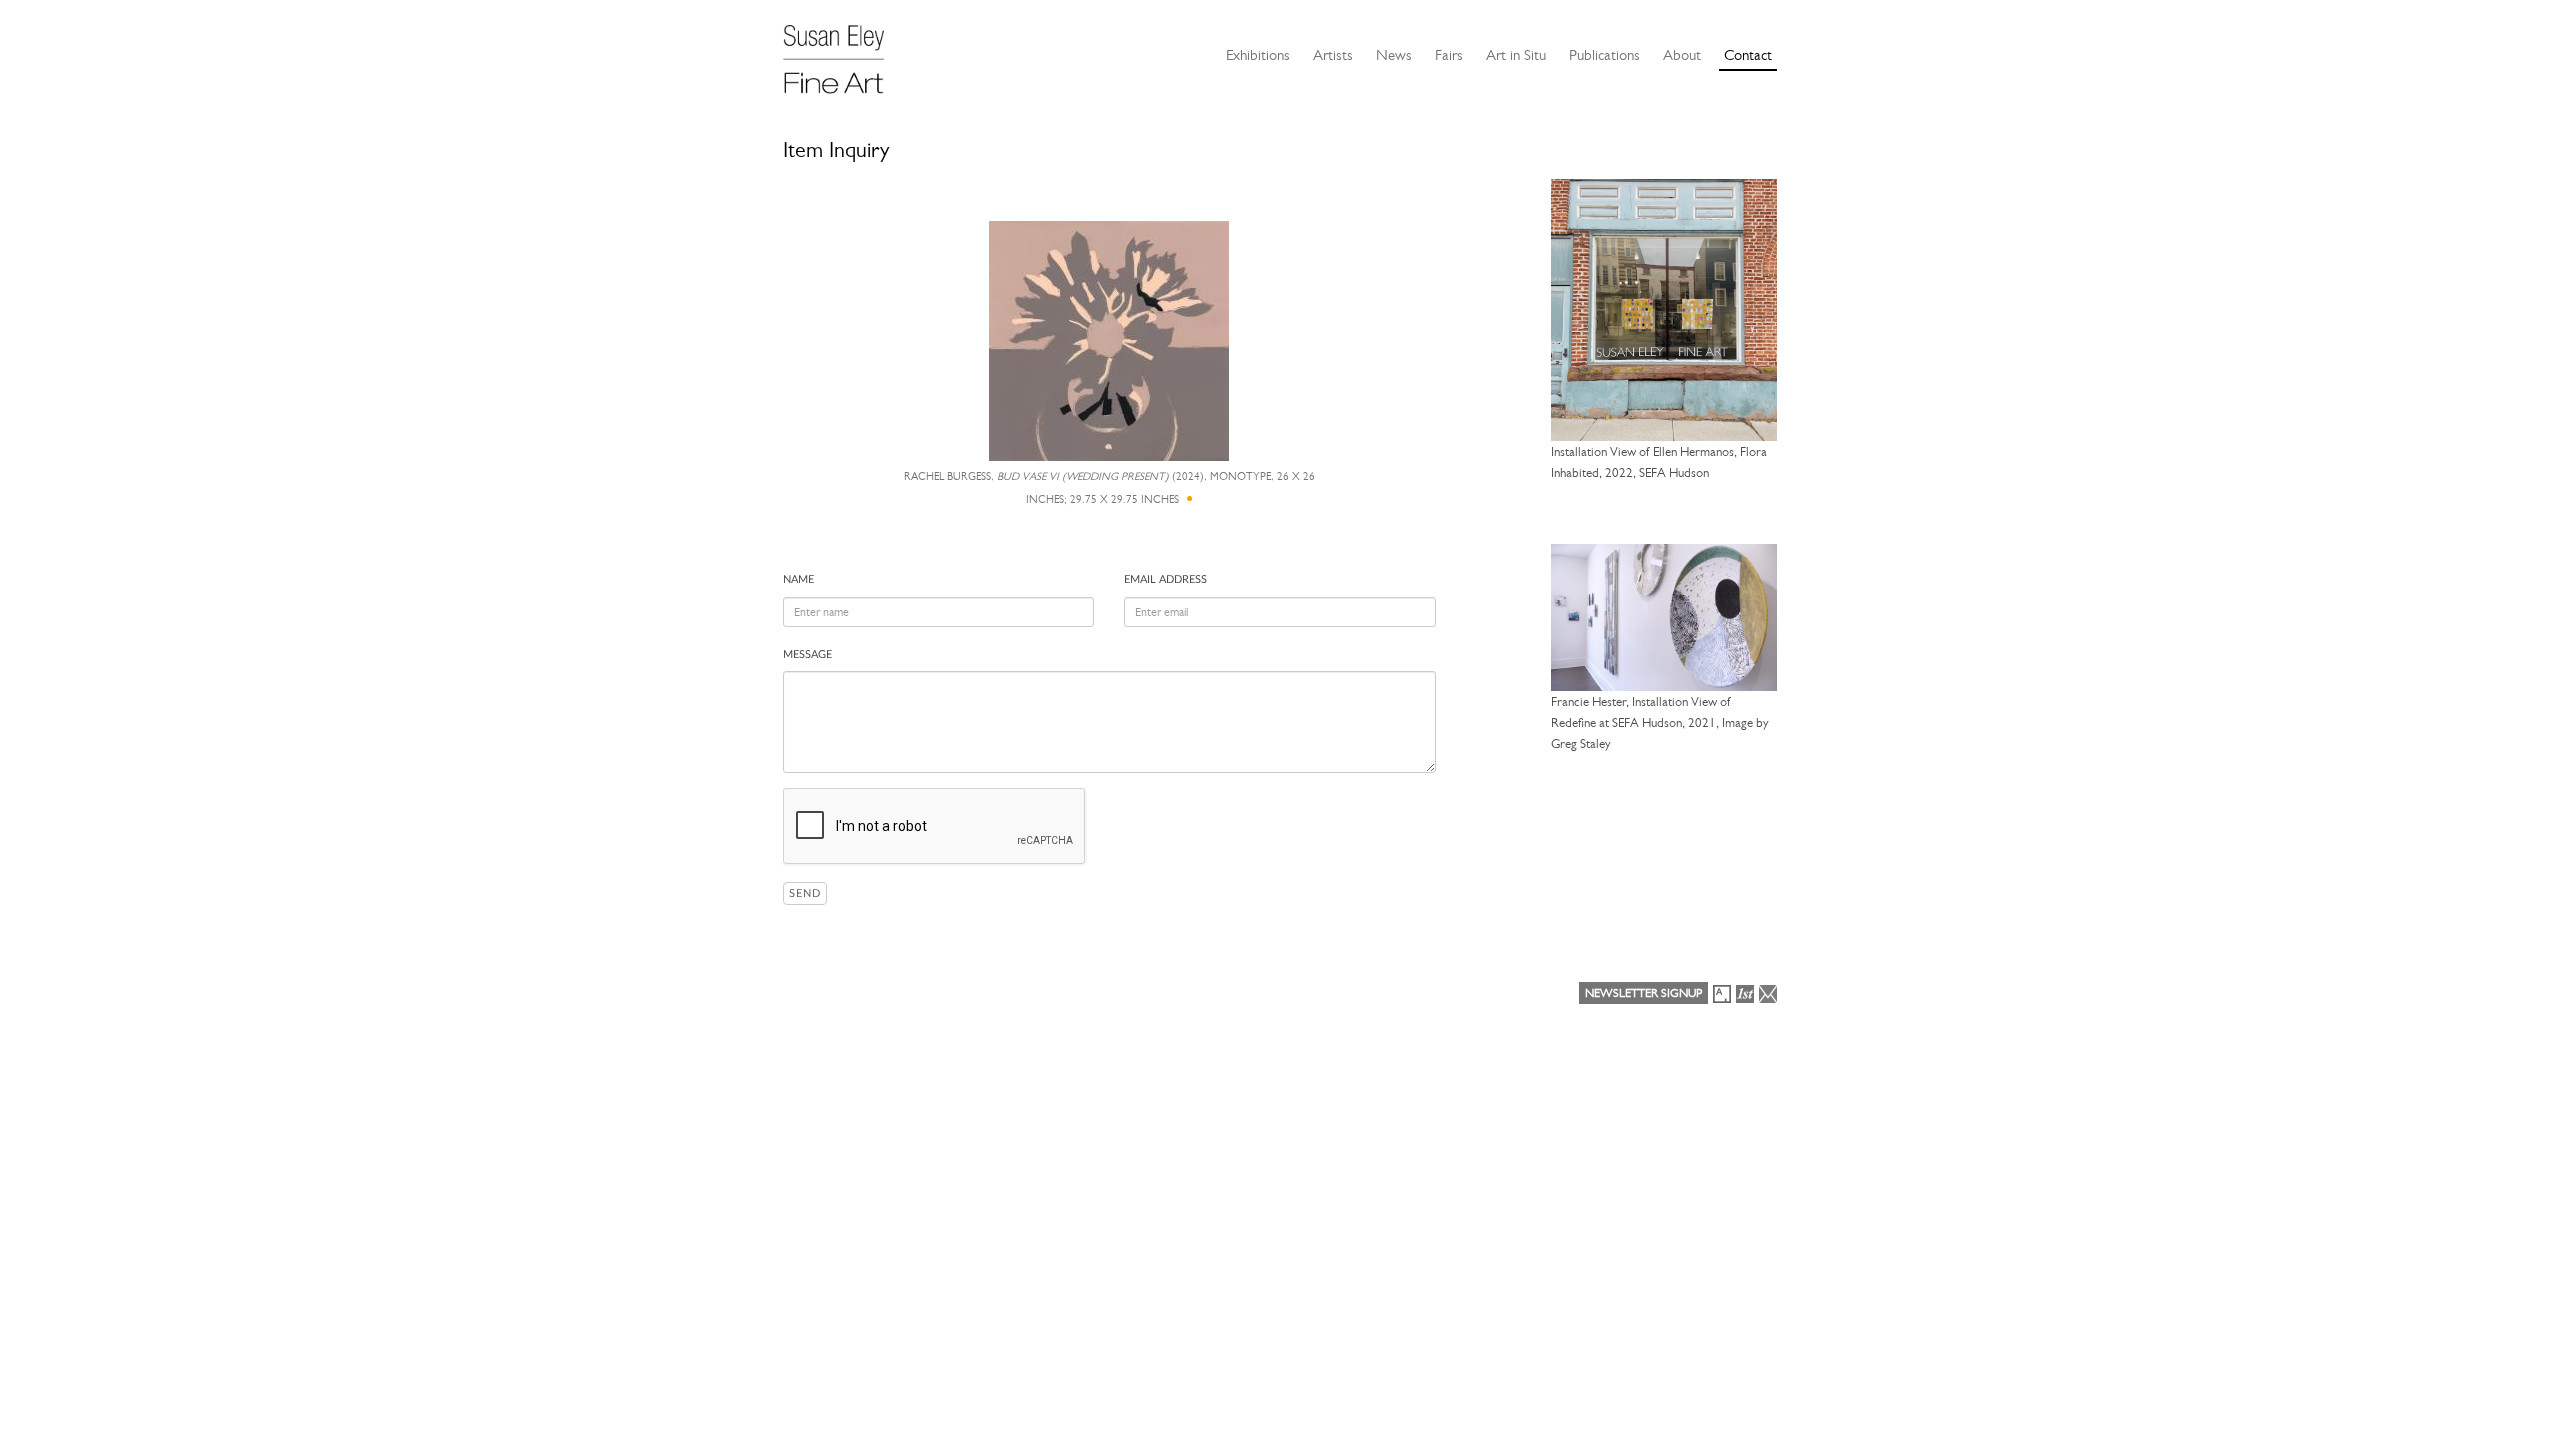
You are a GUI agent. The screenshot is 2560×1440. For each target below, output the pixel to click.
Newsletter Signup (1643, 993)
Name (798, 579)
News (1394, 55)
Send (805, 893)
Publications (1604, 55)
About (1682, 55)
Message (807, 654)
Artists (1333, 55)
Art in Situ (1516, 55)
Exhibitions (1258, 55)
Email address (1165, 579)
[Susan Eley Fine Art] (843, 52)
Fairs (1449, 55)
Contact (1748, 55)
